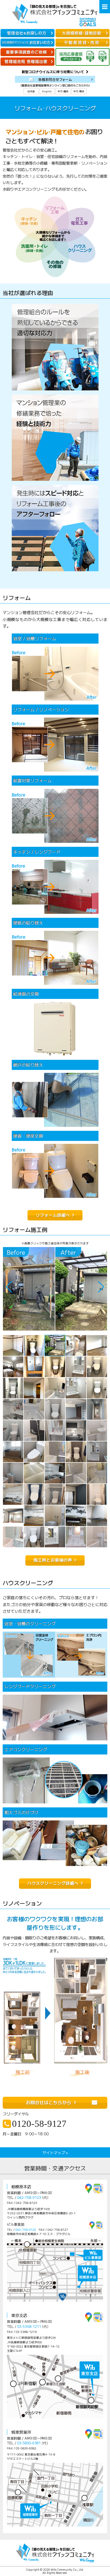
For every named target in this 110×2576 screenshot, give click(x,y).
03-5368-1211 (29, 2326)
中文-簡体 (63, 91)
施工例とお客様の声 (53, 1560)
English (47, 91)
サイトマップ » (55, 2152)
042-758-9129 (26, 2229)
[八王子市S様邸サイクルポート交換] (29, 1289)
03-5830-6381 (29, 2443)
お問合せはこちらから (49, 2102)
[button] (101, 1287)
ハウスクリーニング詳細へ (53, 1883)
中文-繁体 (79, 91)
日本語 (31, 91)
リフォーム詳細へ (53, 1215)
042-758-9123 (29, 2197)
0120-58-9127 (39, 2124)
